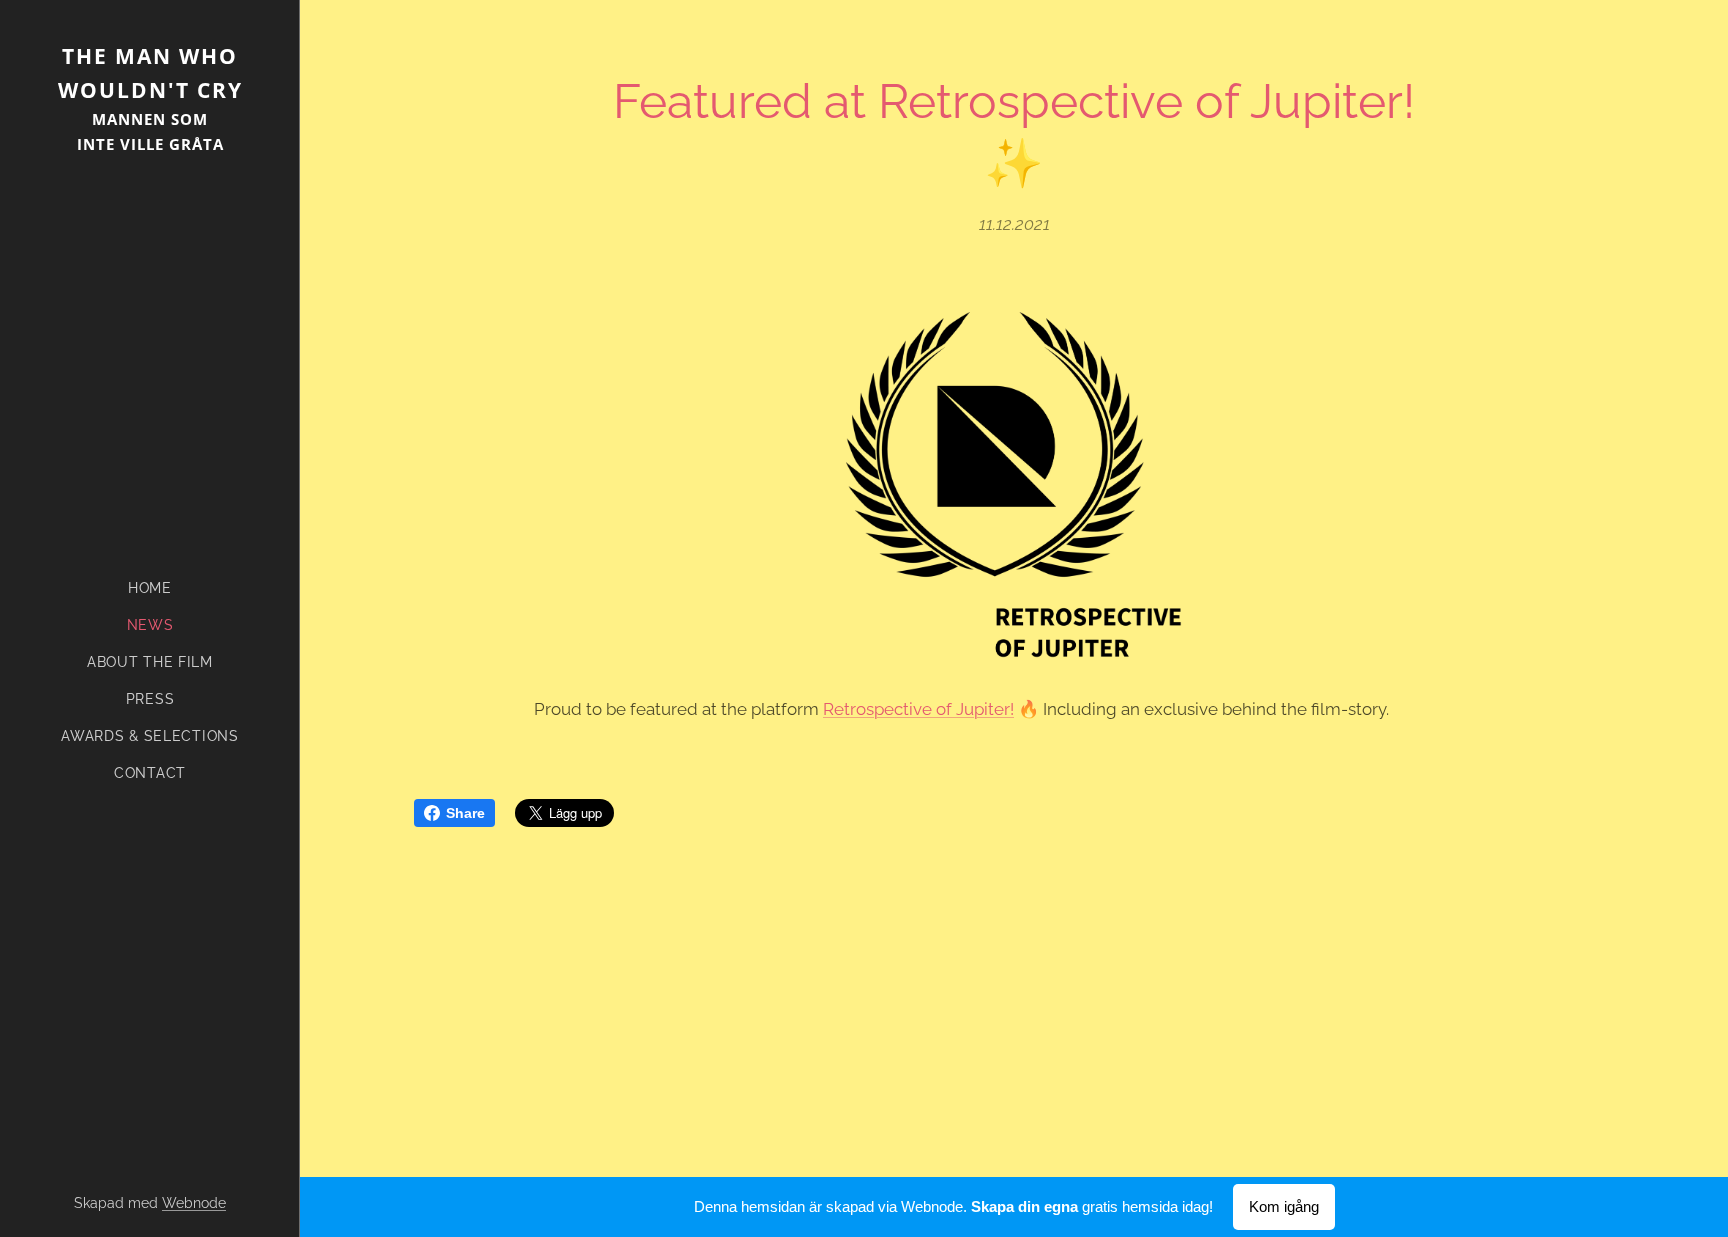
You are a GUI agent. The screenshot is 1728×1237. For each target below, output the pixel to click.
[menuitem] (150, 588)
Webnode (194, 1203)
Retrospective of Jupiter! (918, 709)
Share (465, 813)
